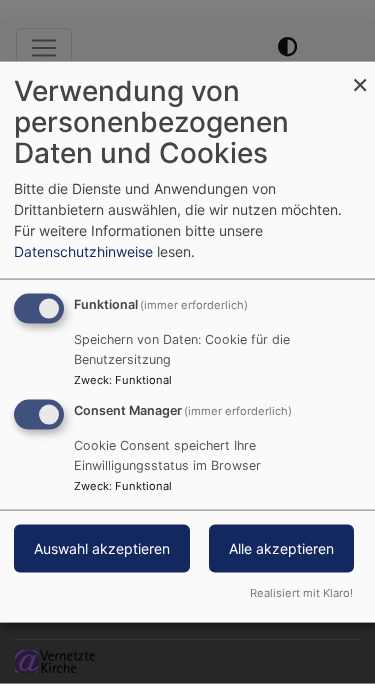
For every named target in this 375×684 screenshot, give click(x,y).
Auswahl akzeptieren (102, 548)
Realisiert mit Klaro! (301, 592)
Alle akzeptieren (281, 548)
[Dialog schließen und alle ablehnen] (360, 74)
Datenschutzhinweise (83, 251)
